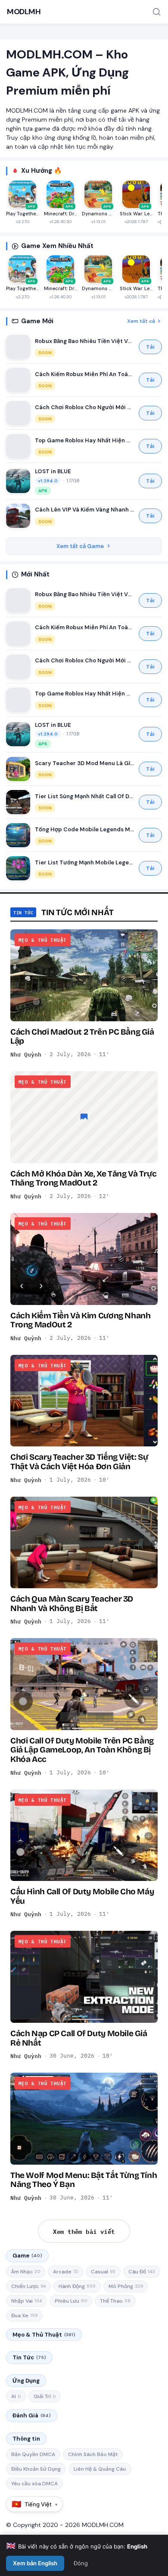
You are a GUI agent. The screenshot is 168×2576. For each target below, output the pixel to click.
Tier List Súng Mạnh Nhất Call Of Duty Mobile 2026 (84, 796)
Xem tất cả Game (80, 546)
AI (16, 2396)
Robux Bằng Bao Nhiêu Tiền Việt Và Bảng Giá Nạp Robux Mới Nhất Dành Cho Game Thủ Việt (84, 341)
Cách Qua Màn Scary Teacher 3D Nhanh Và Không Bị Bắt (72, 1603)
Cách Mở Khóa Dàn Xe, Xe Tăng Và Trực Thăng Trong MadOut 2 (83, 1178)
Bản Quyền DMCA (33, 2454)
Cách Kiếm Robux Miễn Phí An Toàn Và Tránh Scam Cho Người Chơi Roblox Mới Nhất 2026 (84, 374)
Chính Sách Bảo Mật (93, 2454)
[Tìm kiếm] (157, 12)
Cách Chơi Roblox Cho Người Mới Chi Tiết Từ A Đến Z (84, 407)
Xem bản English (35, 2563)
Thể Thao (115, 2301)
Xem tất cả (141, 321)
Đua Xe (24, 2316)
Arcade (65, 2272)
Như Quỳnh (26, 1054)
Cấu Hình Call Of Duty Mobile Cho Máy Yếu (82, 1896)
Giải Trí (45, 2396)
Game (27, 2256)
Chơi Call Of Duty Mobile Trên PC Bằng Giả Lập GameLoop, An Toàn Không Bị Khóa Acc (82, 1750)
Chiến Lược (28, 2286)
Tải (150, 347)
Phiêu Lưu (71, 2301)
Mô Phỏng (126, 2286)
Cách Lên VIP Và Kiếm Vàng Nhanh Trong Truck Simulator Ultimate (84, 510)
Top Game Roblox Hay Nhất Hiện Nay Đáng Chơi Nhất (84, 440)
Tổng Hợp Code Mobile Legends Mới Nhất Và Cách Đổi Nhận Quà (84, 829)
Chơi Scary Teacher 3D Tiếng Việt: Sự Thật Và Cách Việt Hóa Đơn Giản (79, 1461)
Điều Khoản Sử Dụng (36, 2469)
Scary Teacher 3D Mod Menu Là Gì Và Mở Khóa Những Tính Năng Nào (84, 763)
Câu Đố (142, 2272)
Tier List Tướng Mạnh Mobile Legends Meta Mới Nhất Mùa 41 (84, 862)
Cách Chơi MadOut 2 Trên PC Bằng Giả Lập (82, 1036)
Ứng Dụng (26, 2381)
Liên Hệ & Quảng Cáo (100, 2469)
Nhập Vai (26, 2301)
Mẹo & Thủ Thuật (44, 2335)
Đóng (81, 2563)
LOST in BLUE (53, 471)
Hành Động (77, 2286)
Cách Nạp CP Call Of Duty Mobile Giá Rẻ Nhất (79, 2038)
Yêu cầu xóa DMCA (34, 2484)
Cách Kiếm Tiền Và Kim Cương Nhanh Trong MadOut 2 (80, 1320)
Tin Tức (29, 2357)
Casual (103, 2272)
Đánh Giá (32, 2415)
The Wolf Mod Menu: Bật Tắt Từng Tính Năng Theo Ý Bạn (84, 2180)
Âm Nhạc (26, 2272)
